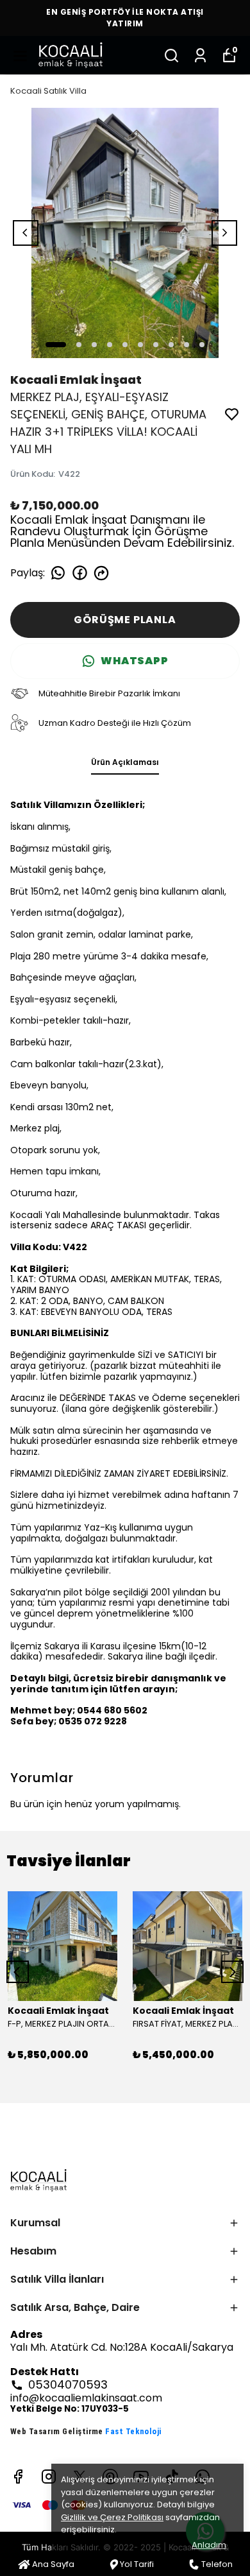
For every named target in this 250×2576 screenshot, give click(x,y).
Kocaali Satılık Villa (48, 91)
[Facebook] (18, 2477)
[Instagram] (49, 2477)
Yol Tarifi (137, 2564)
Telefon (217, 2564)
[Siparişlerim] (200, 56)
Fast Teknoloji (133, 2431)
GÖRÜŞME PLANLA (125, 620)
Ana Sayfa (53, 2564)
